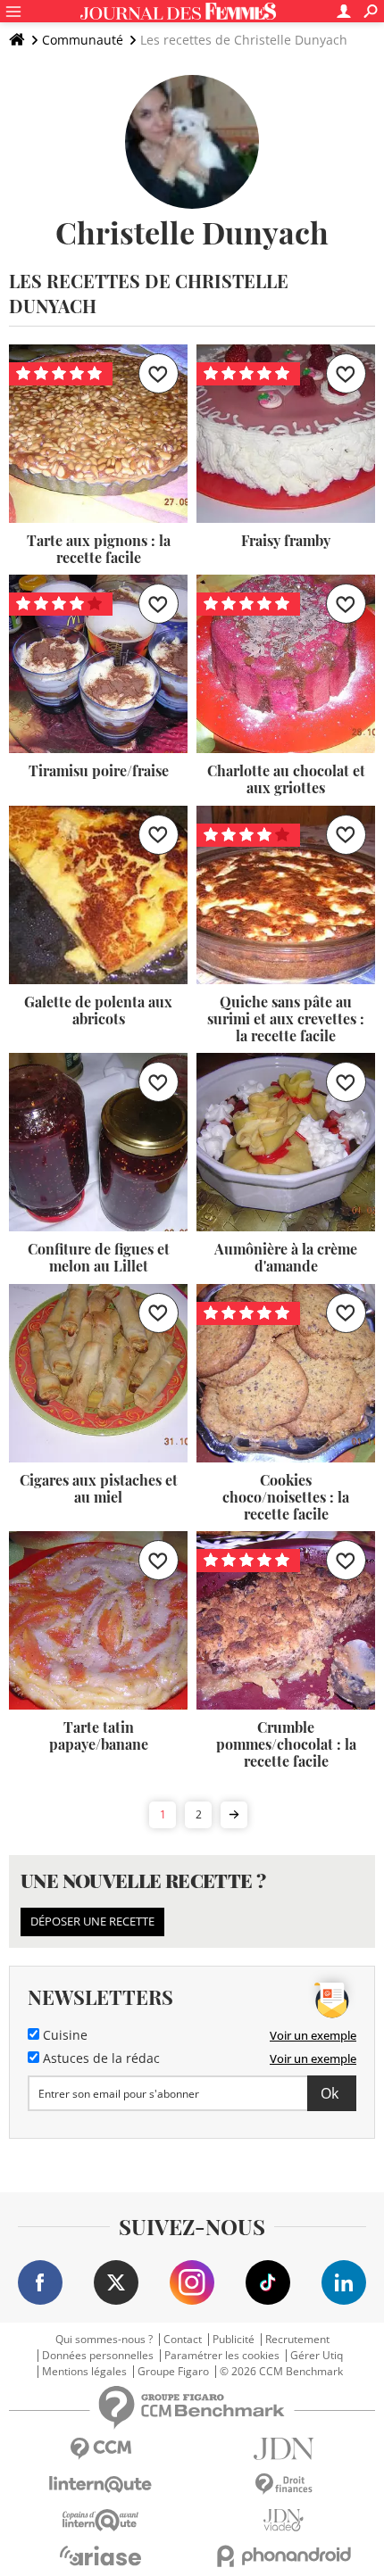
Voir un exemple (313, 2035)
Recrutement (297, 2340)
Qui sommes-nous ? (104, 2340)
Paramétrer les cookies (222, 2356)
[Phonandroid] (284, 2556)
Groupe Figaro (173, 2372)
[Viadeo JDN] (284, 2520)
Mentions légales (84, 2372)
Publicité (234, 2340)
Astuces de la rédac (100, 2058)
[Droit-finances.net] (284, 2485)
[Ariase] (100, 2555)
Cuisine (63, 2035)
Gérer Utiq (317, 2356)
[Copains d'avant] (100, 2520)
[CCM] (100, 2449)
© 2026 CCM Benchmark (281, 2372)
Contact (183, 2340)
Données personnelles (98, 2356)
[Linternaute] (100, 2485)
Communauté (83, 40)
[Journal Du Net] (284, 2449)
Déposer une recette (92, 1921)
